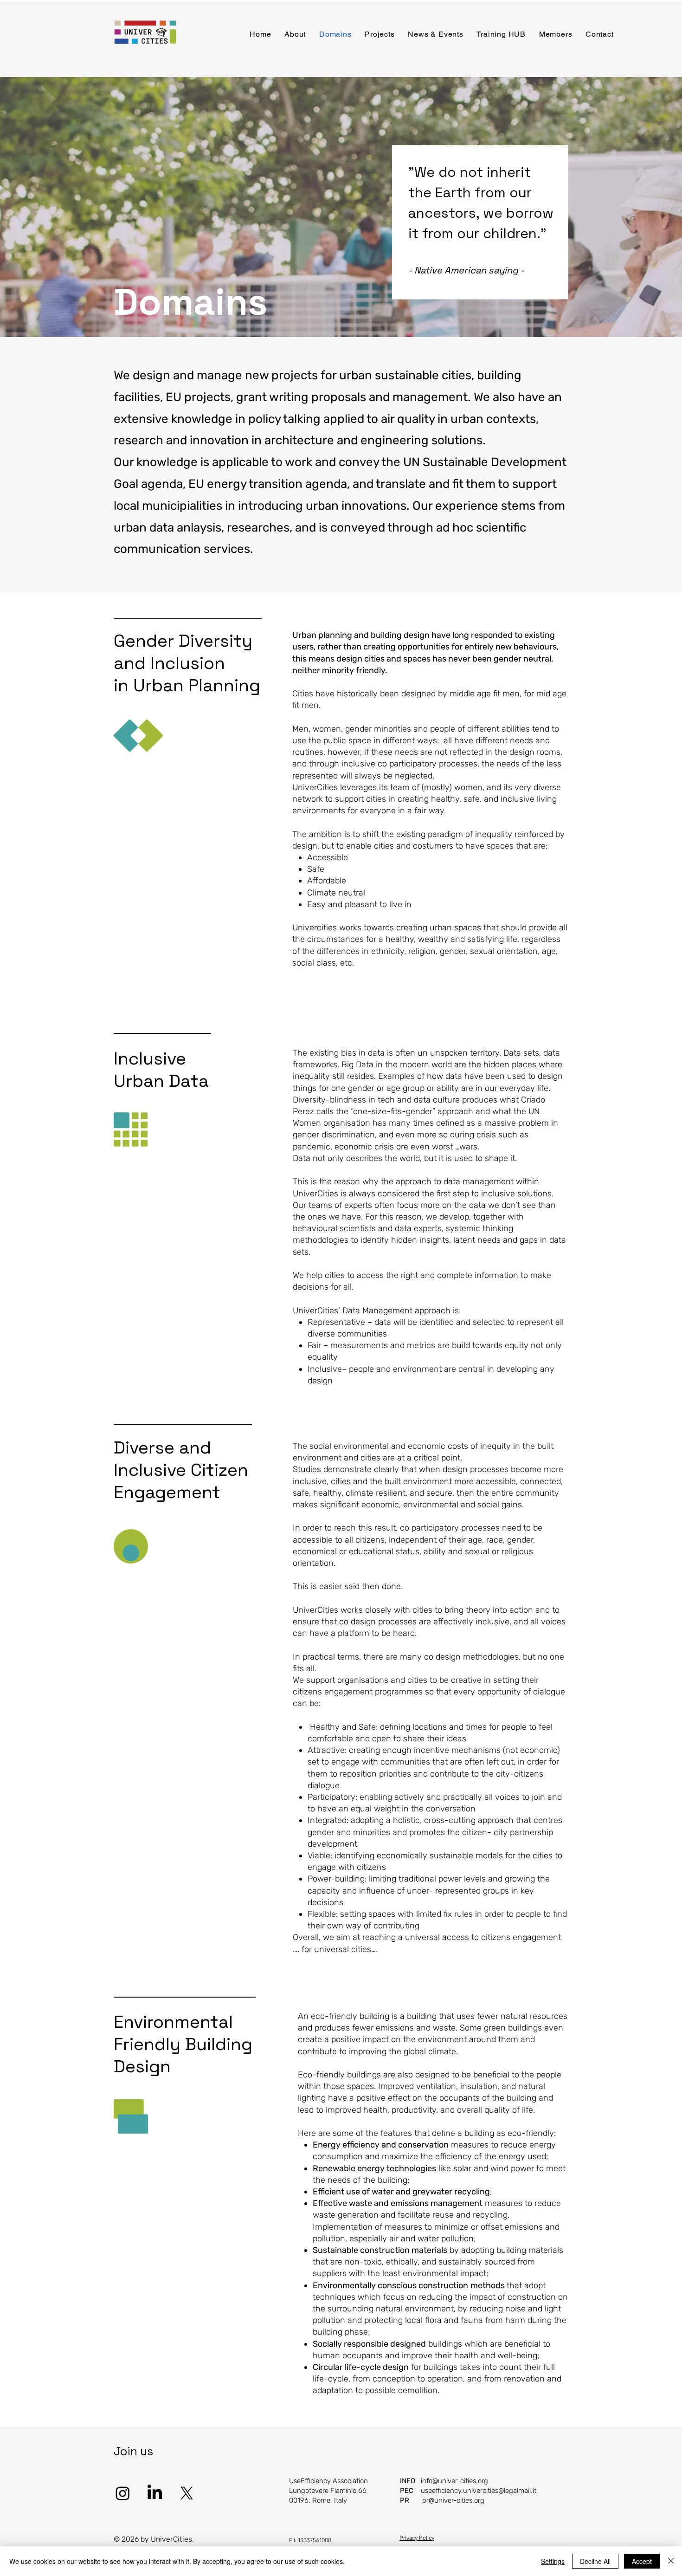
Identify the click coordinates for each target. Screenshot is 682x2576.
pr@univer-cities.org (453, 2500)
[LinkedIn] (155, 2493)
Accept (642, 2561)
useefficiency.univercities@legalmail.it (479, 2491)
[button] (295, 34)
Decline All (595, 2561)
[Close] (671, 2561)
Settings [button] (553, 2561)
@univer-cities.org (460, 2481)
